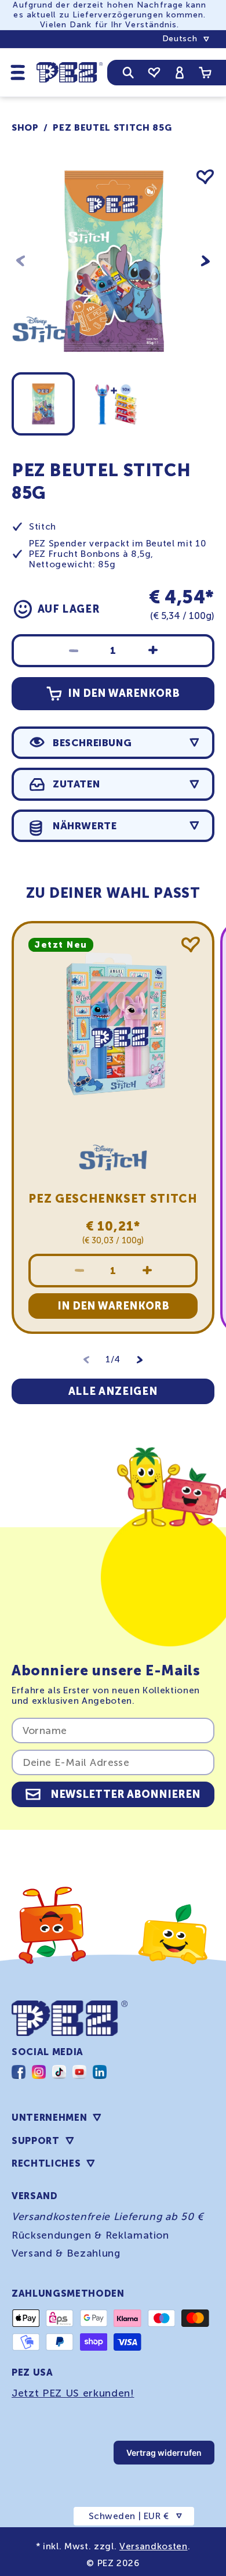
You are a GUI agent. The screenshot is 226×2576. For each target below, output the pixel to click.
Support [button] (36, 2141)
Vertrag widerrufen (164, 2453)
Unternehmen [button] (49, 2118)
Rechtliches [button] (46, 2163)
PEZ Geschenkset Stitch (113, 1199)
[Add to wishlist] (205, 177)
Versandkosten (154, 2546)
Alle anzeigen (113, 1391)
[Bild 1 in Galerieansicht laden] (43, 404)
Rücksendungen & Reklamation (90, 2235)
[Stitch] (46, 361)
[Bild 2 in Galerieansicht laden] (116, 404)
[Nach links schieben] (21, 261)
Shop (25, 128)
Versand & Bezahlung (66, 2253)
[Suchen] (128, 73)
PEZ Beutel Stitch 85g (112, 128)
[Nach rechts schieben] (205, 261)
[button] (18, 72)
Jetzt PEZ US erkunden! (73, 2393)
